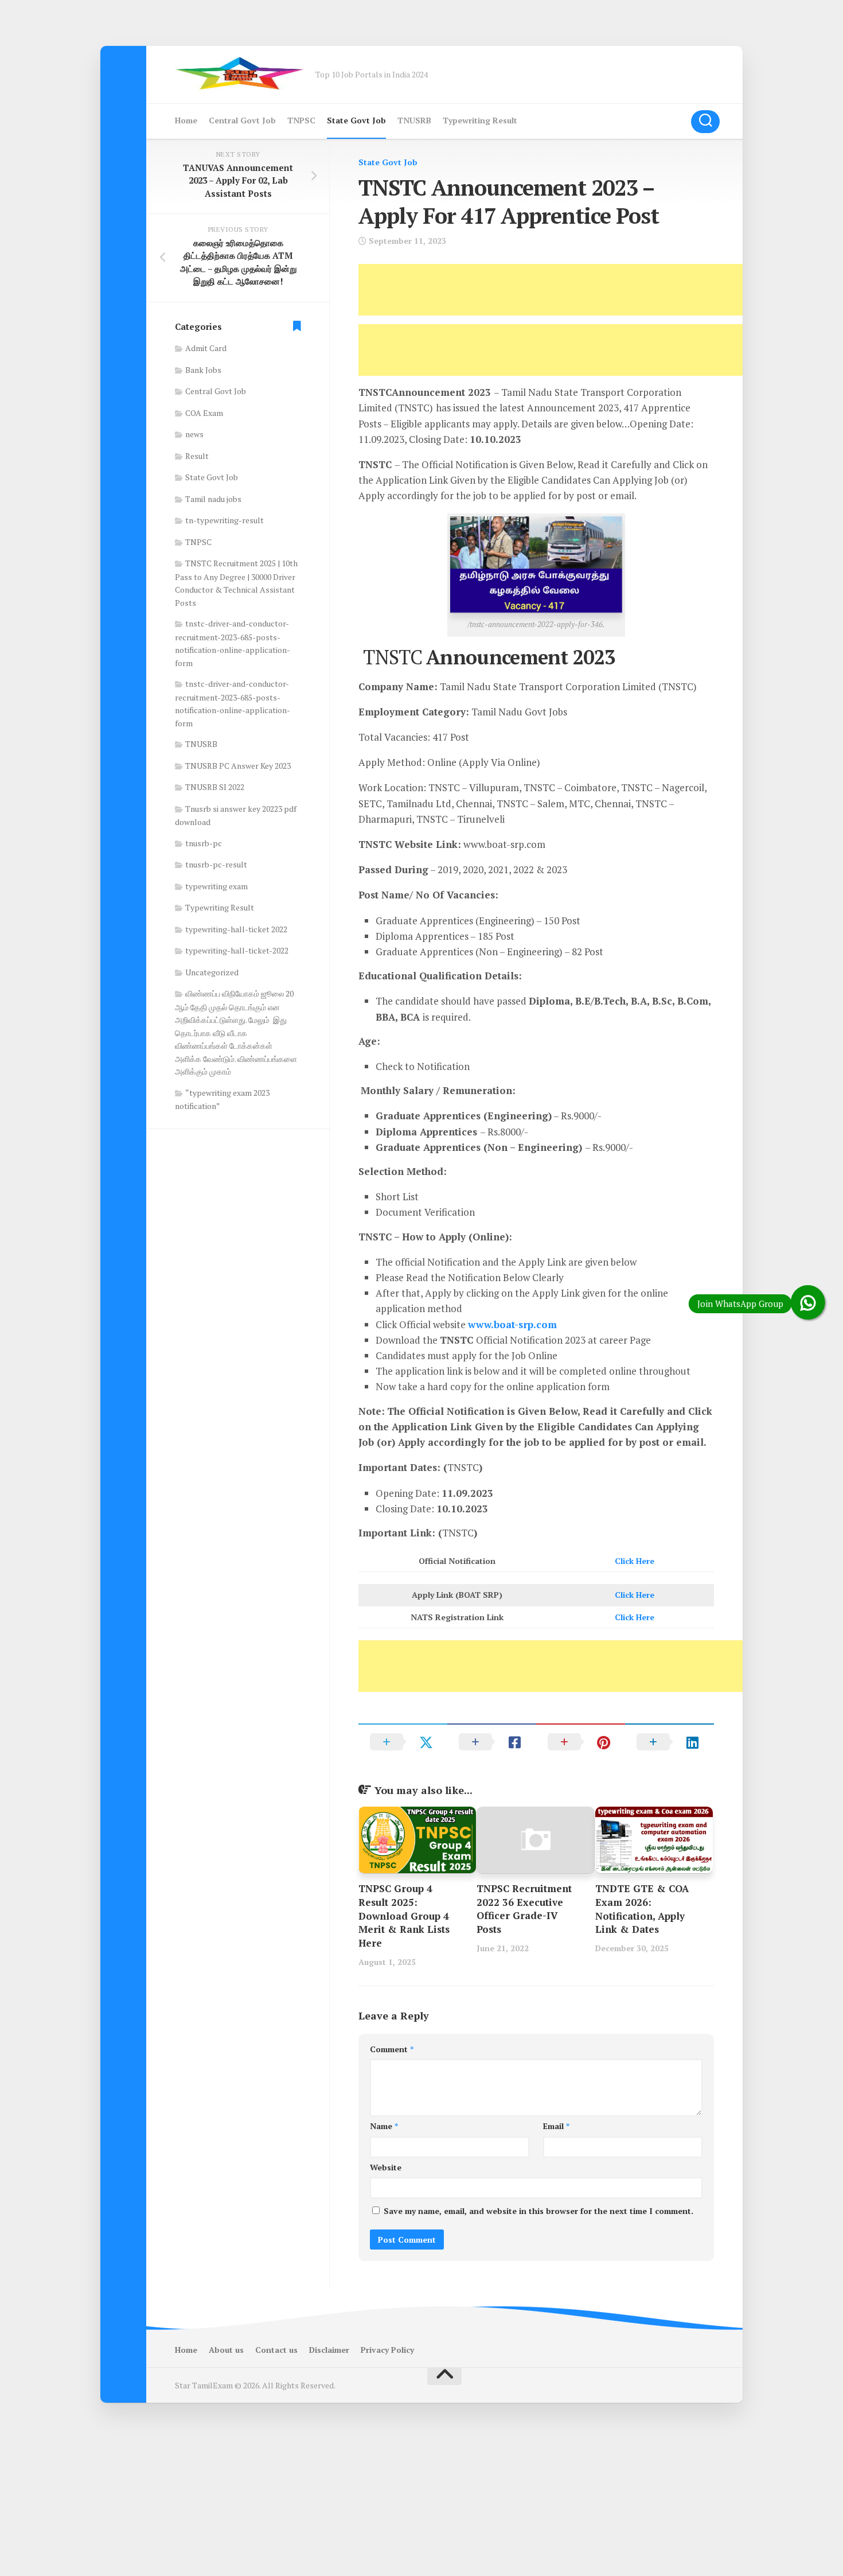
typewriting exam (216, 886)
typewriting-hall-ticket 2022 (236, 929)
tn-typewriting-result (225, 520)
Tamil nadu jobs (213, 499)
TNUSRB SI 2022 (215, 787)
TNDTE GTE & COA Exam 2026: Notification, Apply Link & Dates (642, 1909)
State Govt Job (356, 120)
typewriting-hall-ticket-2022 (237, 950)
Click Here (635, 1561)
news (194, 434)
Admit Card (206, 348)
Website (386, 2167)
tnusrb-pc (204, 843)
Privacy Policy (387, 2350)
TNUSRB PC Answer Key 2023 (238, 766)
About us (226, 2350)
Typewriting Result (480, 120)
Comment (392, 2049)
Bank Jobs (203, 370)
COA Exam (204, 413)
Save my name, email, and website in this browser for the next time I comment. (538, 2211)
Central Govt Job (242, 120)
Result (197, 456)
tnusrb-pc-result (216, 864)
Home (186, 120)
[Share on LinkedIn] (670, 1742)
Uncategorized (212, 972)
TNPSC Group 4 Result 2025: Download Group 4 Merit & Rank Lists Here (404, 1916)
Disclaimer (329, 2350)
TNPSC (301, 120)
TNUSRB (414, 120)
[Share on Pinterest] (581, 1742)
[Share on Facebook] (492, 1742)
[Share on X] (403, 1742)
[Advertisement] (567, 290)
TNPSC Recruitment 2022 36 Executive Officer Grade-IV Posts (524, 1909)
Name (384, 2126)
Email (556, 2126)
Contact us (276, 2350)
